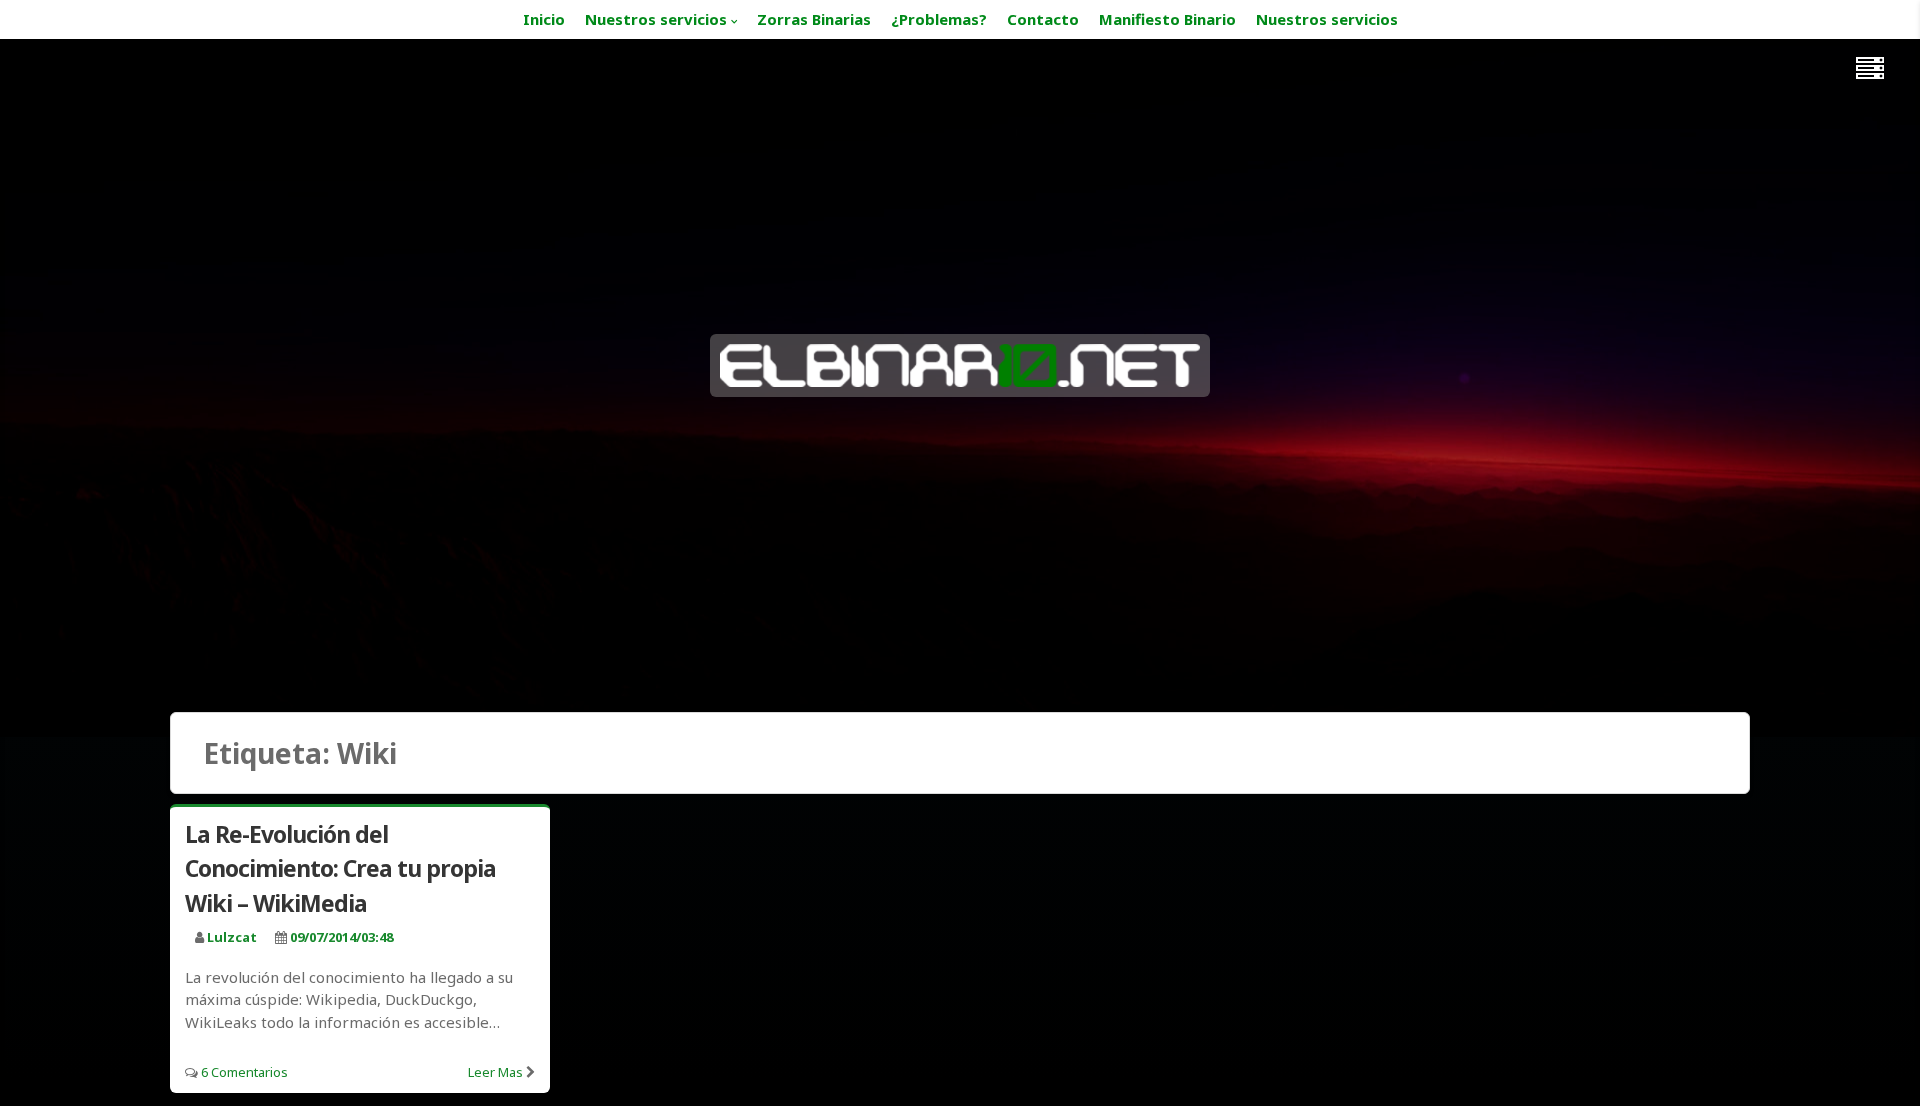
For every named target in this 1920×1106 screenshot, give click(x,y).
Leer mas (495, 1072)
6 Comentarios (244, 1072)
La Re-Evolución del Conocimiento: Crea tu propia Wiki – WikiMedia (340, 868)
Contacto (1043, 19)
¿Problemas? (939, 19)
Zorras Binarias (814, 19)
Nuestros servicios (656, 19)
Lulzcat (232, 937)
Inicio (544, 19)
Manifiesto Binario (1167, 19)
